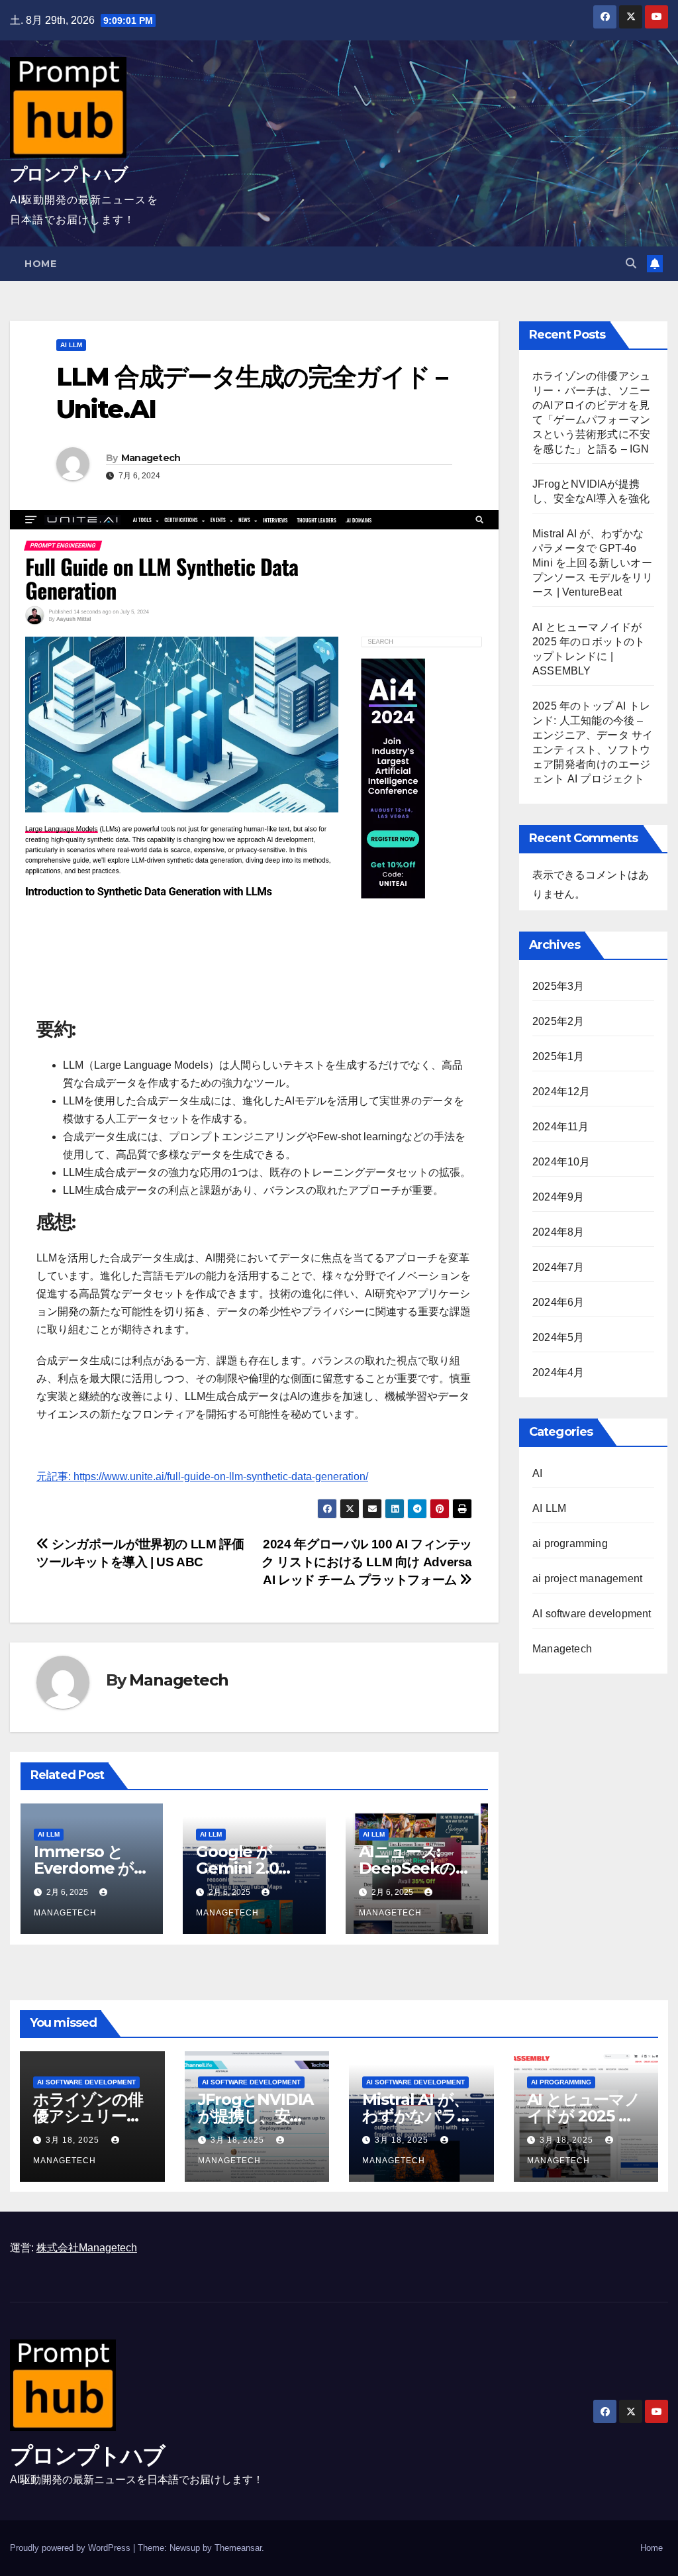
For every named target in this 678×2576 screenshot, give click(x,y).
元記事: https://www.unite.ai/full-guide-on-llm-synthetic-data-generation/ (202, 1476)
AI (537, 1473)
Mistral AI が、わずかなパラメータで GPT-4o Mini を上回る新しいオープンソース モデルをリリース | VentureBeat (593, 563)
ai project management (587, 1579)
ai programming (570, 1543)
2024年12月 (561, 1092)
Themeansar (238, 2548)
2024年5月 (558, 1337)
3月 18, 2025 (74, 2140)
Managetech (151, 458)
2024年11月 (561, 1127)
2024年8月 (558, 1232)
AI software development (592, 1614)
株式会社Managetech (87, 2248)
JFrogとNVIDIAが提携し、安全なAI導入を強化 (256, 2116)
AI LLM (71, 345)
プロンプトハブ (69, 174)
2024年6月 (558, 1302)
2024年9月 (558, 1197)
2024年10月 (561, 1162)
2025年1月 (558, 1056)
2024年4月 (558, 1372)
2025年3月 (558, 986)
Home (40, 264)
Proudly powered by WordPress (72, 2548)
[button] (631, 263)
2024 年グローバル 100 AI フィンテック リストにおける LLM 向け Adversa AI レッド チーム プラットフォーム (367, 1562)
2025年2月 (558, 1021)
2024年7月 (558, 1267)
